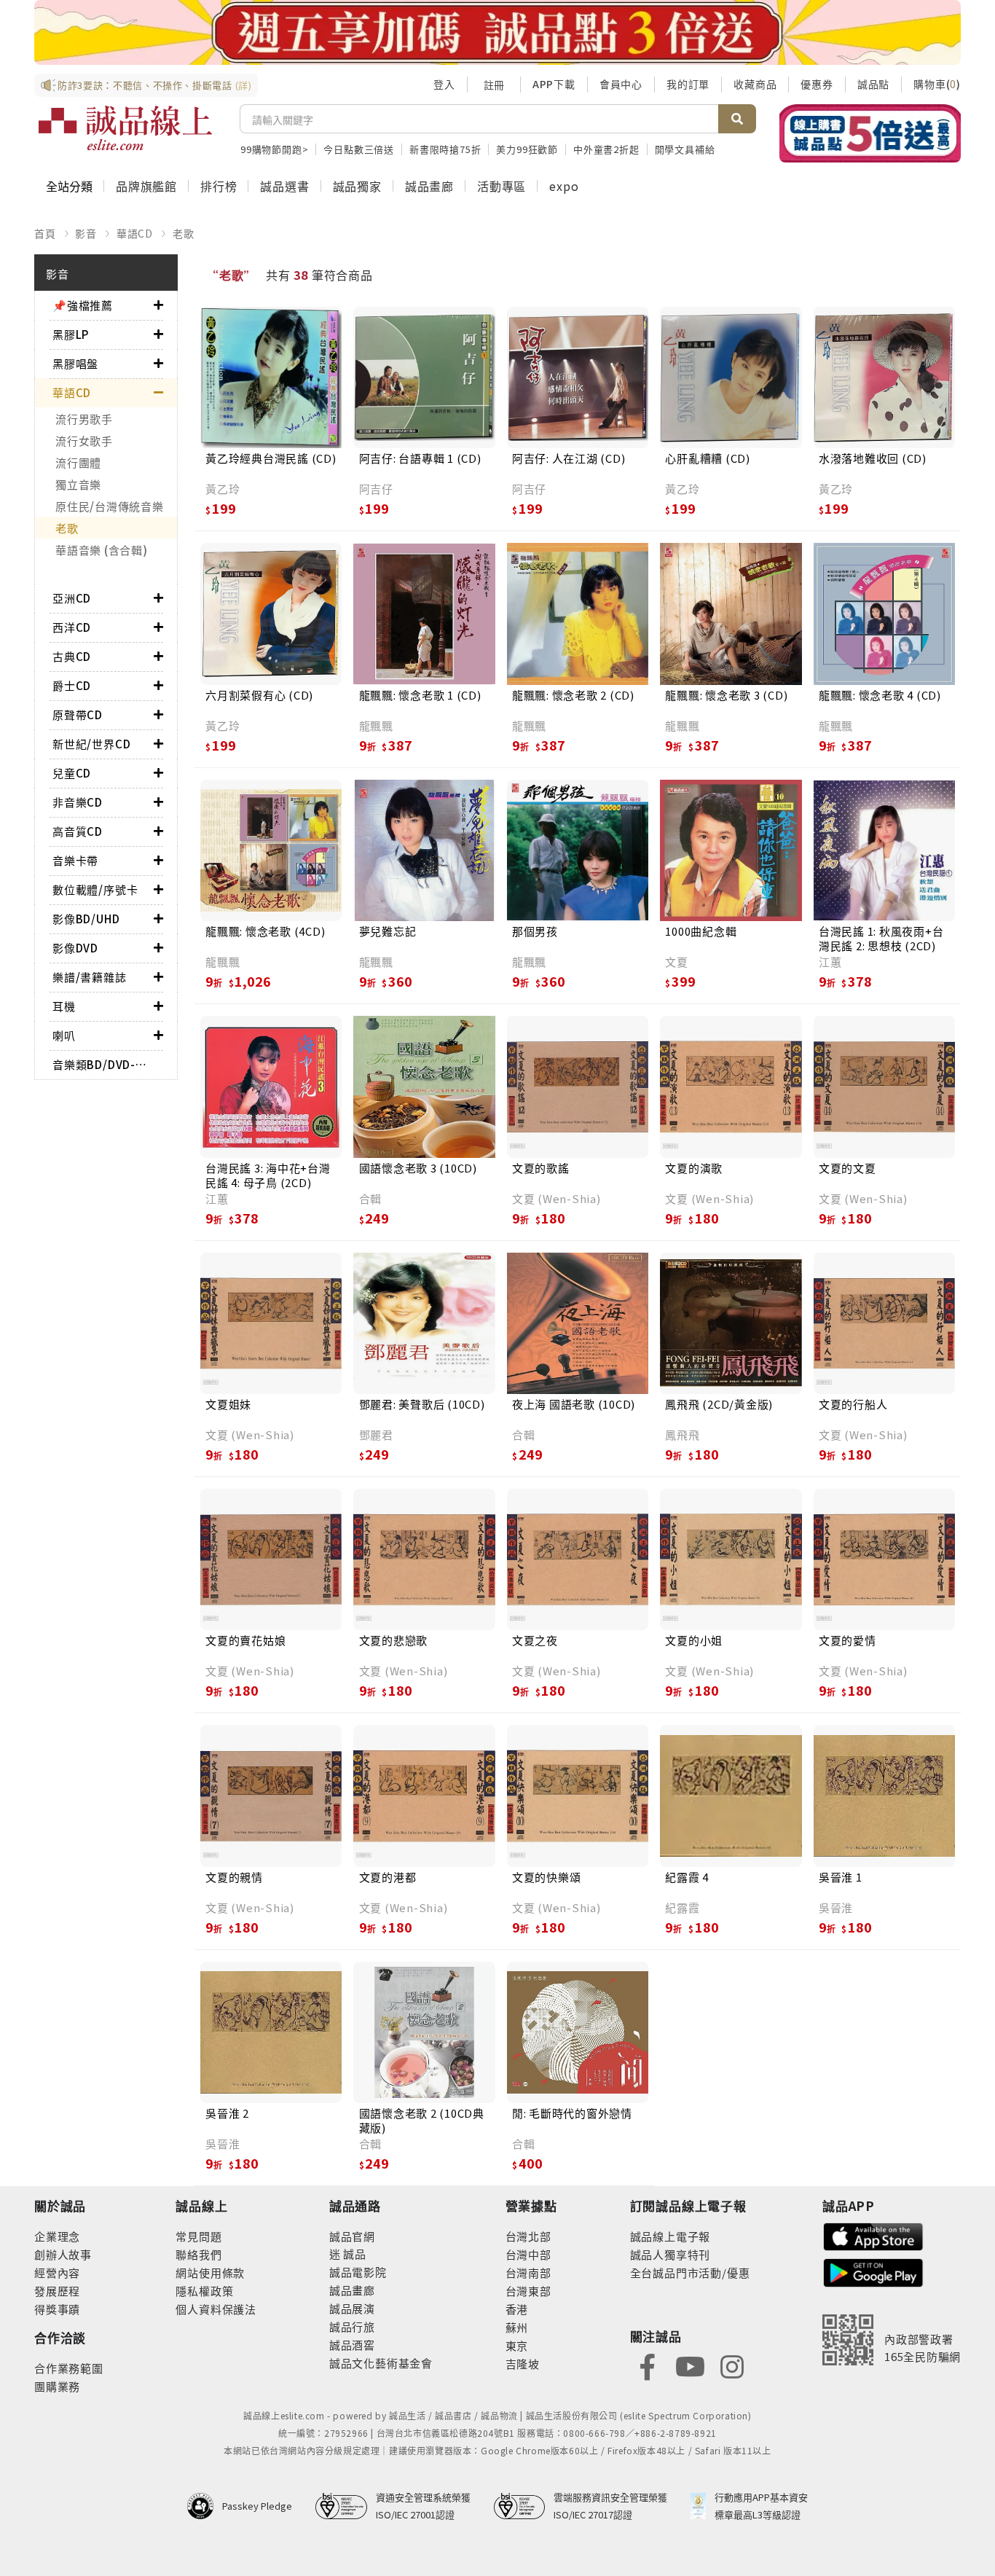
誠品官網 (352, 2236)
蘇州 (517, 2327)
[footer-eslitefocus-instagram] (732, 2365)
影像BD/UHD (86, 919)
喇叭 (64, 1035)
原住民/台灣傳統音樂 (110, 506)
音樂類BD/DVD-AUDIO (103, 1064)
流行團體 (78, 462)
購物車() (937, 84)
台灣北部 (528, 2236)
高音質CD (78, 831)
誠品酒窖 (352, 2345)
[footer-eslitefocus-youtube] (690, 2365)
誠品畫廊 (429, 186)
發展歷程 (57, 2291)
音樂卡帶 (75, 860)
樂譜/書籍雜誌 (90, 977)
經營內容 (57, 2272)
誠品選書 (284, 186)
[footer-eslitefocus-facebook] (648, 2365)
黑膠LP (71, 334)
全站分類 (69, 186)
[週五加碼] (497, 32)
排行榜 (219, 186)
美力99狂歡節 (527, 149)
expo (564, 186)
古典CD (72, 656)
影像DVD (75, 948)
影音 (86, 233)
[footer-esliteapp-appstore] (873, 2235)
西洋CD (72, 627)
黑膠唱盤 (75, 363)
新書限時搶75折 (445, 149)
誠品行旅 (352, 2326)
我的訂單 (688, 84)
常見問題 (198, 2236)
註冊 (494, 85)
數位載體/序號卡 (95, 889)
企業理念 (57, 2236)
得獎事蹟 (57, 2309)
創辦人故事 (63, 2254)
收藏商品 (755, 84)
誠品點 (873, 84)
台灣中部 (528, 2254)
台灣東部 (528, 2291)
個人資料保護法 (216, 2309)
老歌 (184, 233)
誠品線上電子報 (670, 2236)
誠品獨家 (357, 186)
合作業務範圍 (69, 2368)
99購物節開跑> (274, 149)
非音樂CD (78, 802)
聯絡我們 (198, 2254)
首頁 (45, 233)
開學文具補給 (685, 149)
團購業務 (57, 2386)
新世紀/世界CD (91, 744)
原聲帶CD (78, 715)
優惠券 (817, 84)
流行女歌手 (84, 441)
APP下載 (554, 84)
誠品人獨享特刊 (670, 2254)
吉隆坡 (523, 2364)
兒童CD (72, 773)
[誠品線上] (125, 128)
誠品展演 (352, 2308)
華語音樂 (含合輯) (102, 550)
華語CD (135, 233)
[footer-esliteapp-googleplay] (873, 2271)
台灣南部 (528, 2272)
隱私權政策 (204, 2291)
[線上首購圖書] (870, 133)
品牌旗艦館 (146, 186)
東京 (517, 2345)
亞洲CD (72, 598)
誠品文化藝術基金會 (381, 2363)
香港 (517, 2309)
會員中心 (621, 84)
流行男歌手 (84, 419)
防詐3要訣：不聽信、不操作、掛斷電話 (155, 85)
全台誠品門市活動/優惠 (690, 2272)
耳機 (64, 1006)
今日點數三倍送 (359, 149)
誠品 (354, 2254)
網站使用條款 (210, 2272)
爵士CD (72, 685)
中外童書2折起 (606, 149)
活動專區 (502, 186)
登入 (444, 84)
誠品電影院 (358, 2272)
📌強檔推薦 (83, 305)
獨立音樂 (78, 484)
